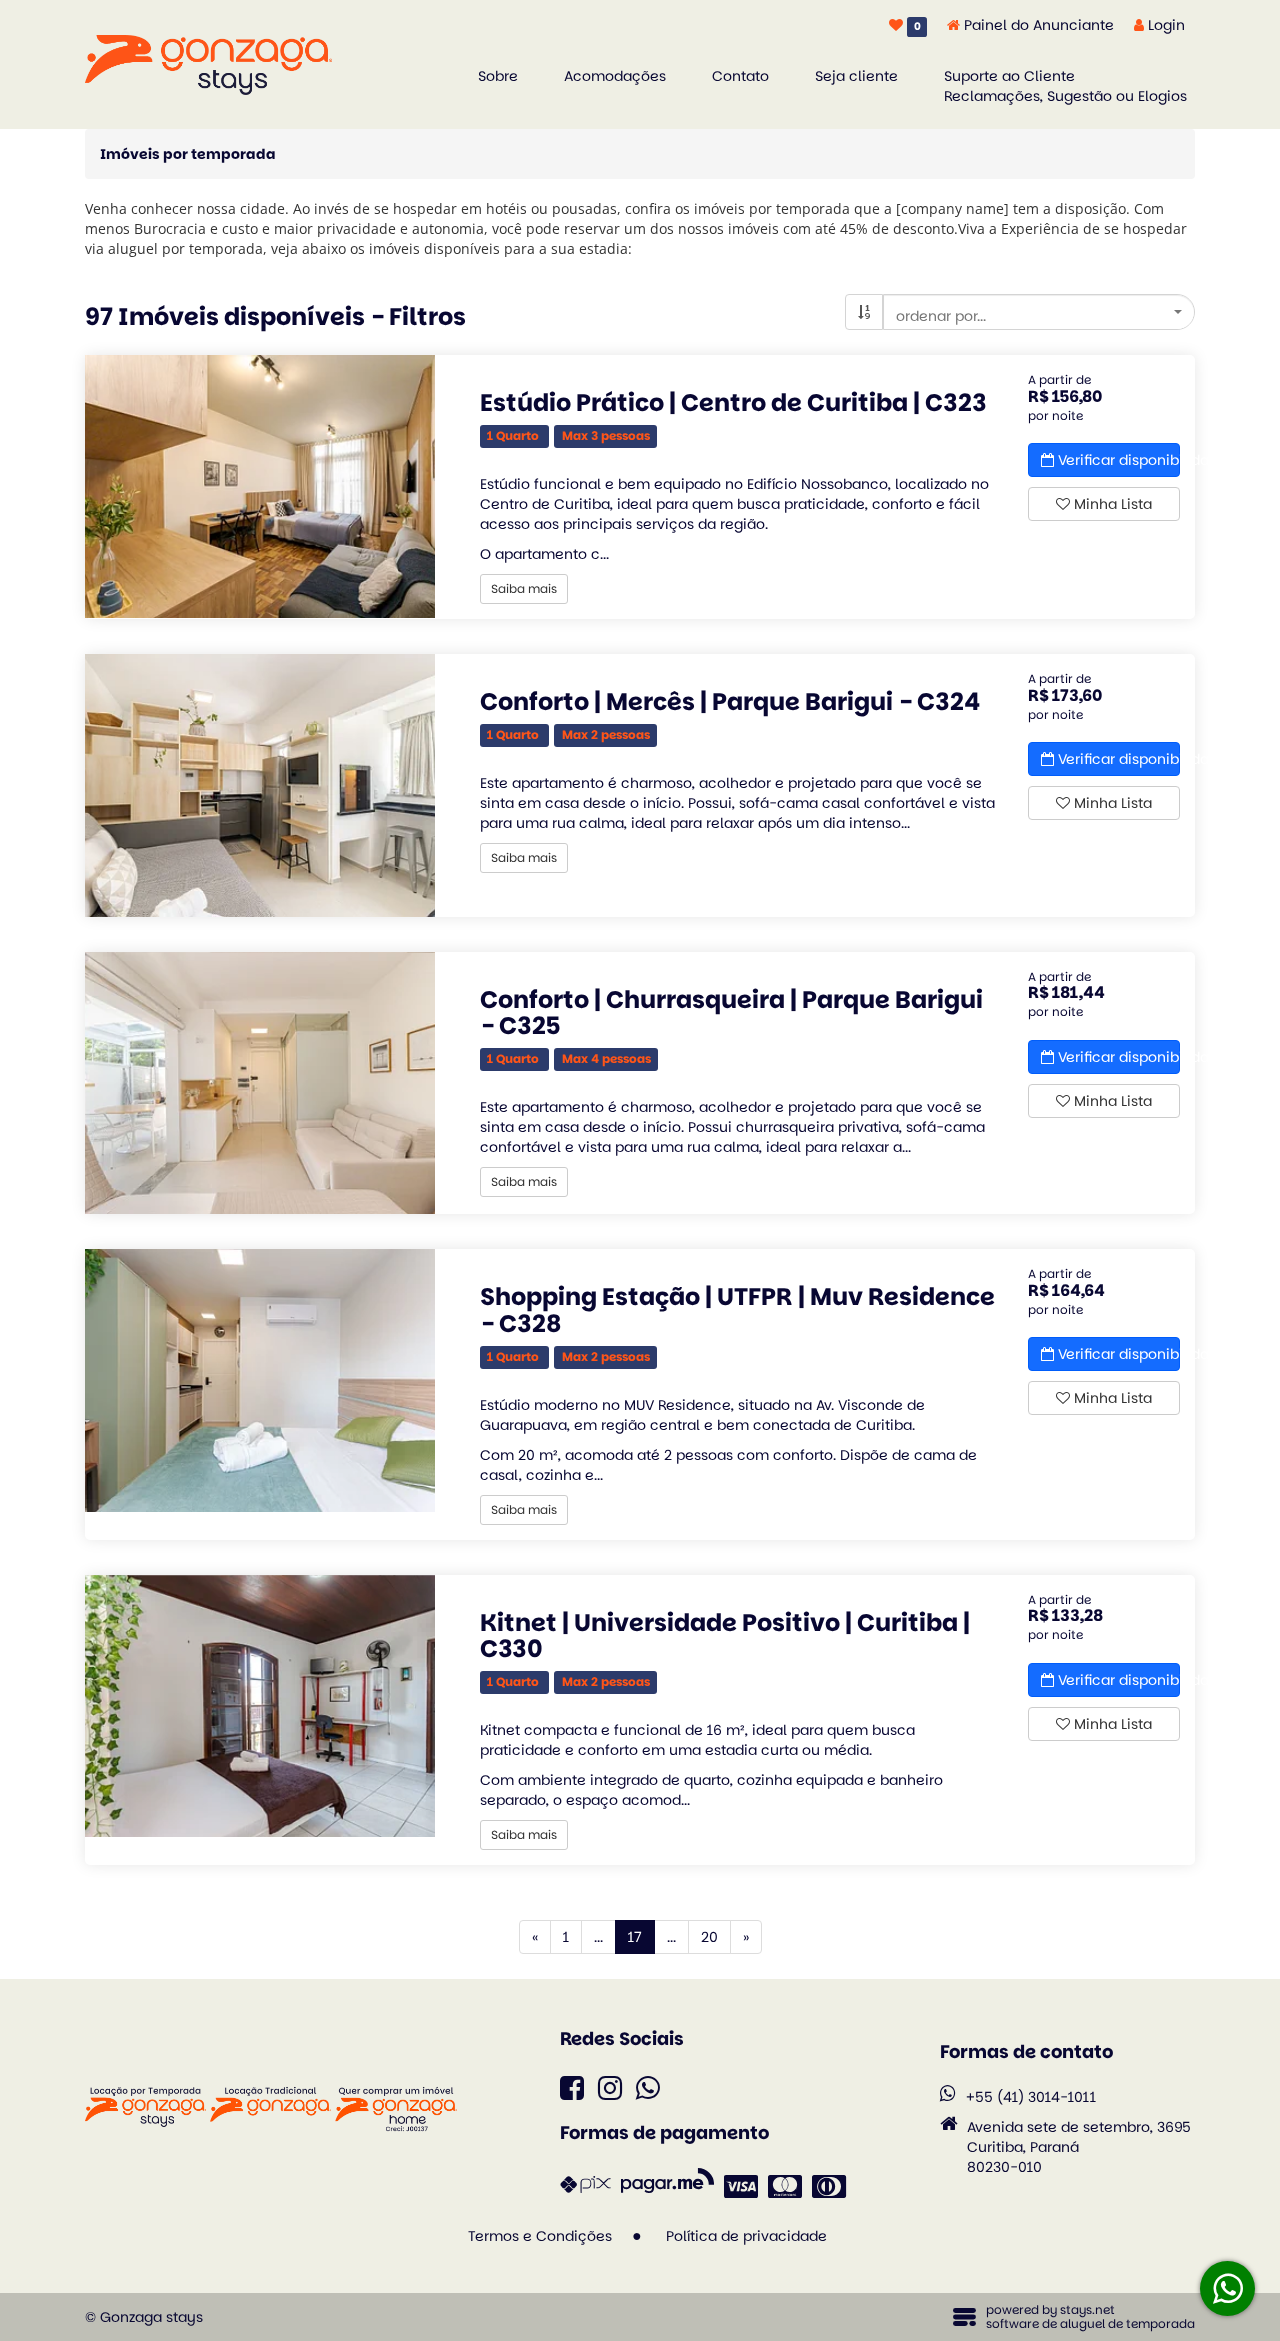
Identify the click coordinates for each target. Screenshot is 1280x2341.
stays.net (1087, 2309)
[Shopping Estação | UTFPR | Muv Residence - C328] (260, 1380)
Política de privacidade (746, 2236)
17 (641, 1936)
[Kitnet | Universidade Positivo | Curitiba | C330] (260, 1706)
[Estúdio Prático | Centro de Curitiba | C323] (260, 486)
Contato (740, 76)
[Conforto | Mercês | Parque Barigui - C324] (260, 785)
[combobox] (1039, 312)
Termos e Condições (540, 2236)
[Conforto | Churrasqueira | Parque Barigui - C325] (260, 1083)
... (598, 1937)
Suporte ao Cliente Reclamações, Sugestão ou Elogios (1065, 86)
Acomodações (615, 76)
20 (709, 1937)
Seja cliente (856, 76)
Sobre (498, 76)
